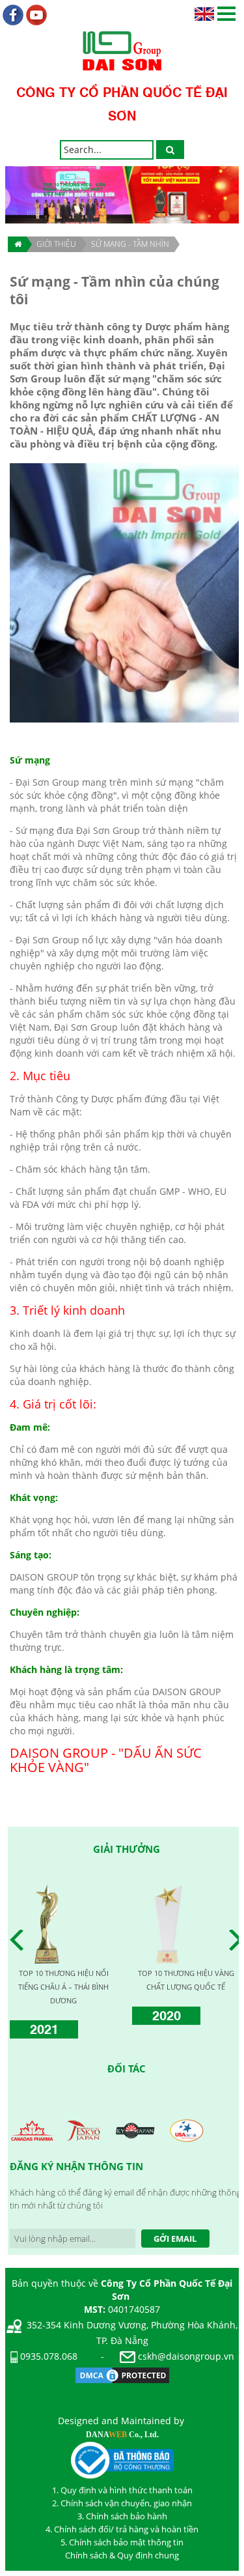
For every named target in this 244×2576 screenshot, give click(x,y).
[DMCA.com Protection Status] (122, 2374)
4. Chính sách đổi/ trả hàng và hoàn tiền (122, 2529)
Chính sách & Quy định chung (122, 2555)
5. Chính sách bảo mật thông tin (122, 2542)
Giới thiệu (56, 244)
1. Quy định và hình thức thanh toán (122, 2490)
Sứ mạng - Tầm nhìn (130, 244)
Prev (20, 1940)
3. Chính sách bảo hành (122, 2516)
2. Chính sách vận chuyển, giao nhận (122, 2503)
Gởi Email (175, 2239)
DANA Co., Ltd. (122, 2435)
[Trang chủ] (17, 244)
